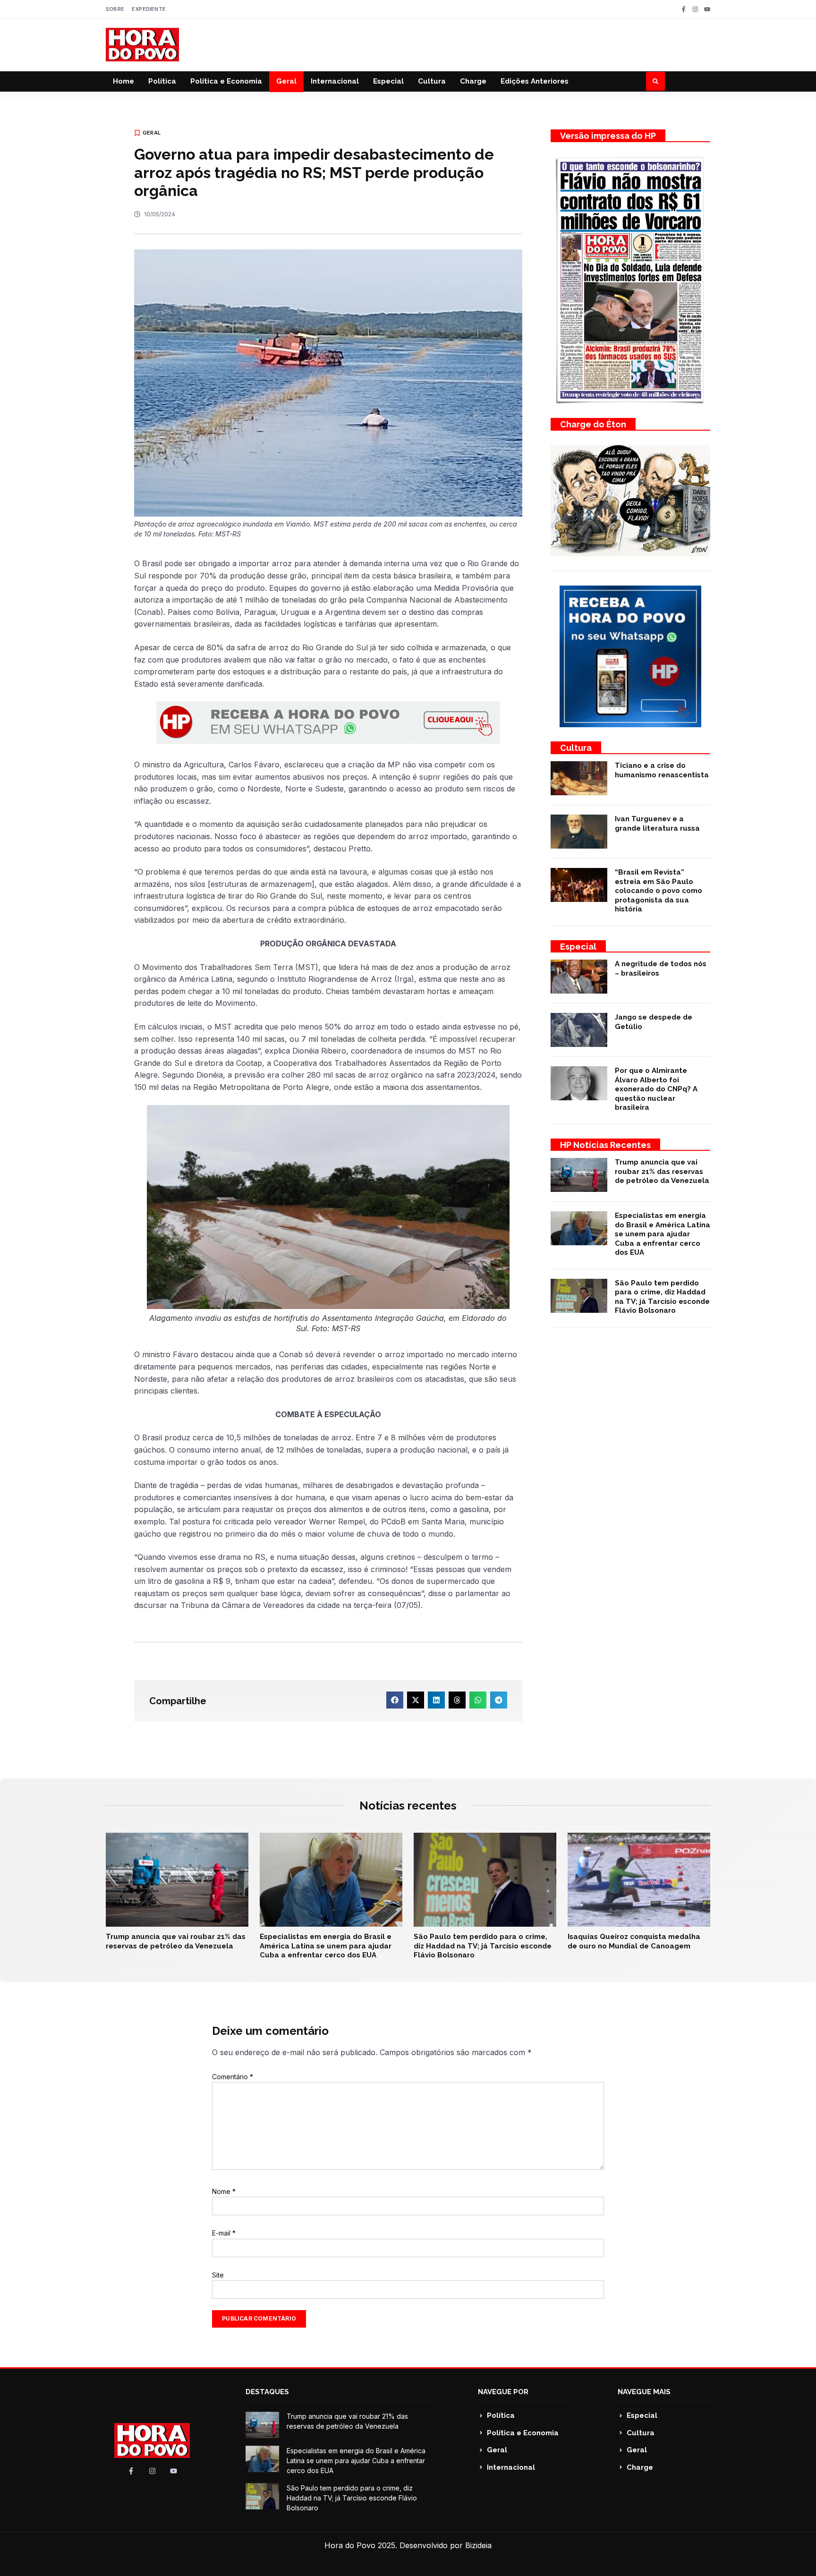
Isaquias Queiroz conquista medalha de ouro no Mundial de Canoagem (634, 1941)
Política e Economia (226, 81)
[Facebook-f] (684, 9)
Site (218, 2275)
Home (123, 81)
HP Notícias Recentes (605, 1145)
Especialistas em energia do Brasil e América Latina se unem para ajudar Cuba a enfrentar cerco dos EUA (663, 1234)
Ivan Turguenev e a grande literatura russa (657, 824)
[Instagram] (695, 9)
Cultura (432, 81)
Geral (286, 81)
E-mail (224, 2233)
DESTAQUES (267, 2392)
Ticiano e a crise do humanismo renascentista (662, 770)
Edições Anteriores (535, 81)
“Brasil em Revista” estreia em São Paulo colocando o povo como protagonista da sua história (659, 891)
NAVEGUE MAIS (644, 2392)
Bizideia (478, 2545)
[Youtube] (707, 9)
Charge (473, 81)
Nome (224, 2191)
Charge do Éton (593, 424)
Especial (388, 81)
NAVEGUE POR (503, 2392)
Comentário (233, 2077)
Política (162, 81)
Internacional (335, 81)
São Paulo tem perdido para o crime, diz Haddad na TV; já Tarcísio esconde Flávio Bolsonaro (662, 1297)
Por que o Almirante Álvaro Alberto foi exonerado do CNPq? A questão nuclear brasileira (656, 1089)
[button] (655, 81)
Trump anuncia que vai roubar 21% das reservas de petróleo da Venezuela (662, 1171)
